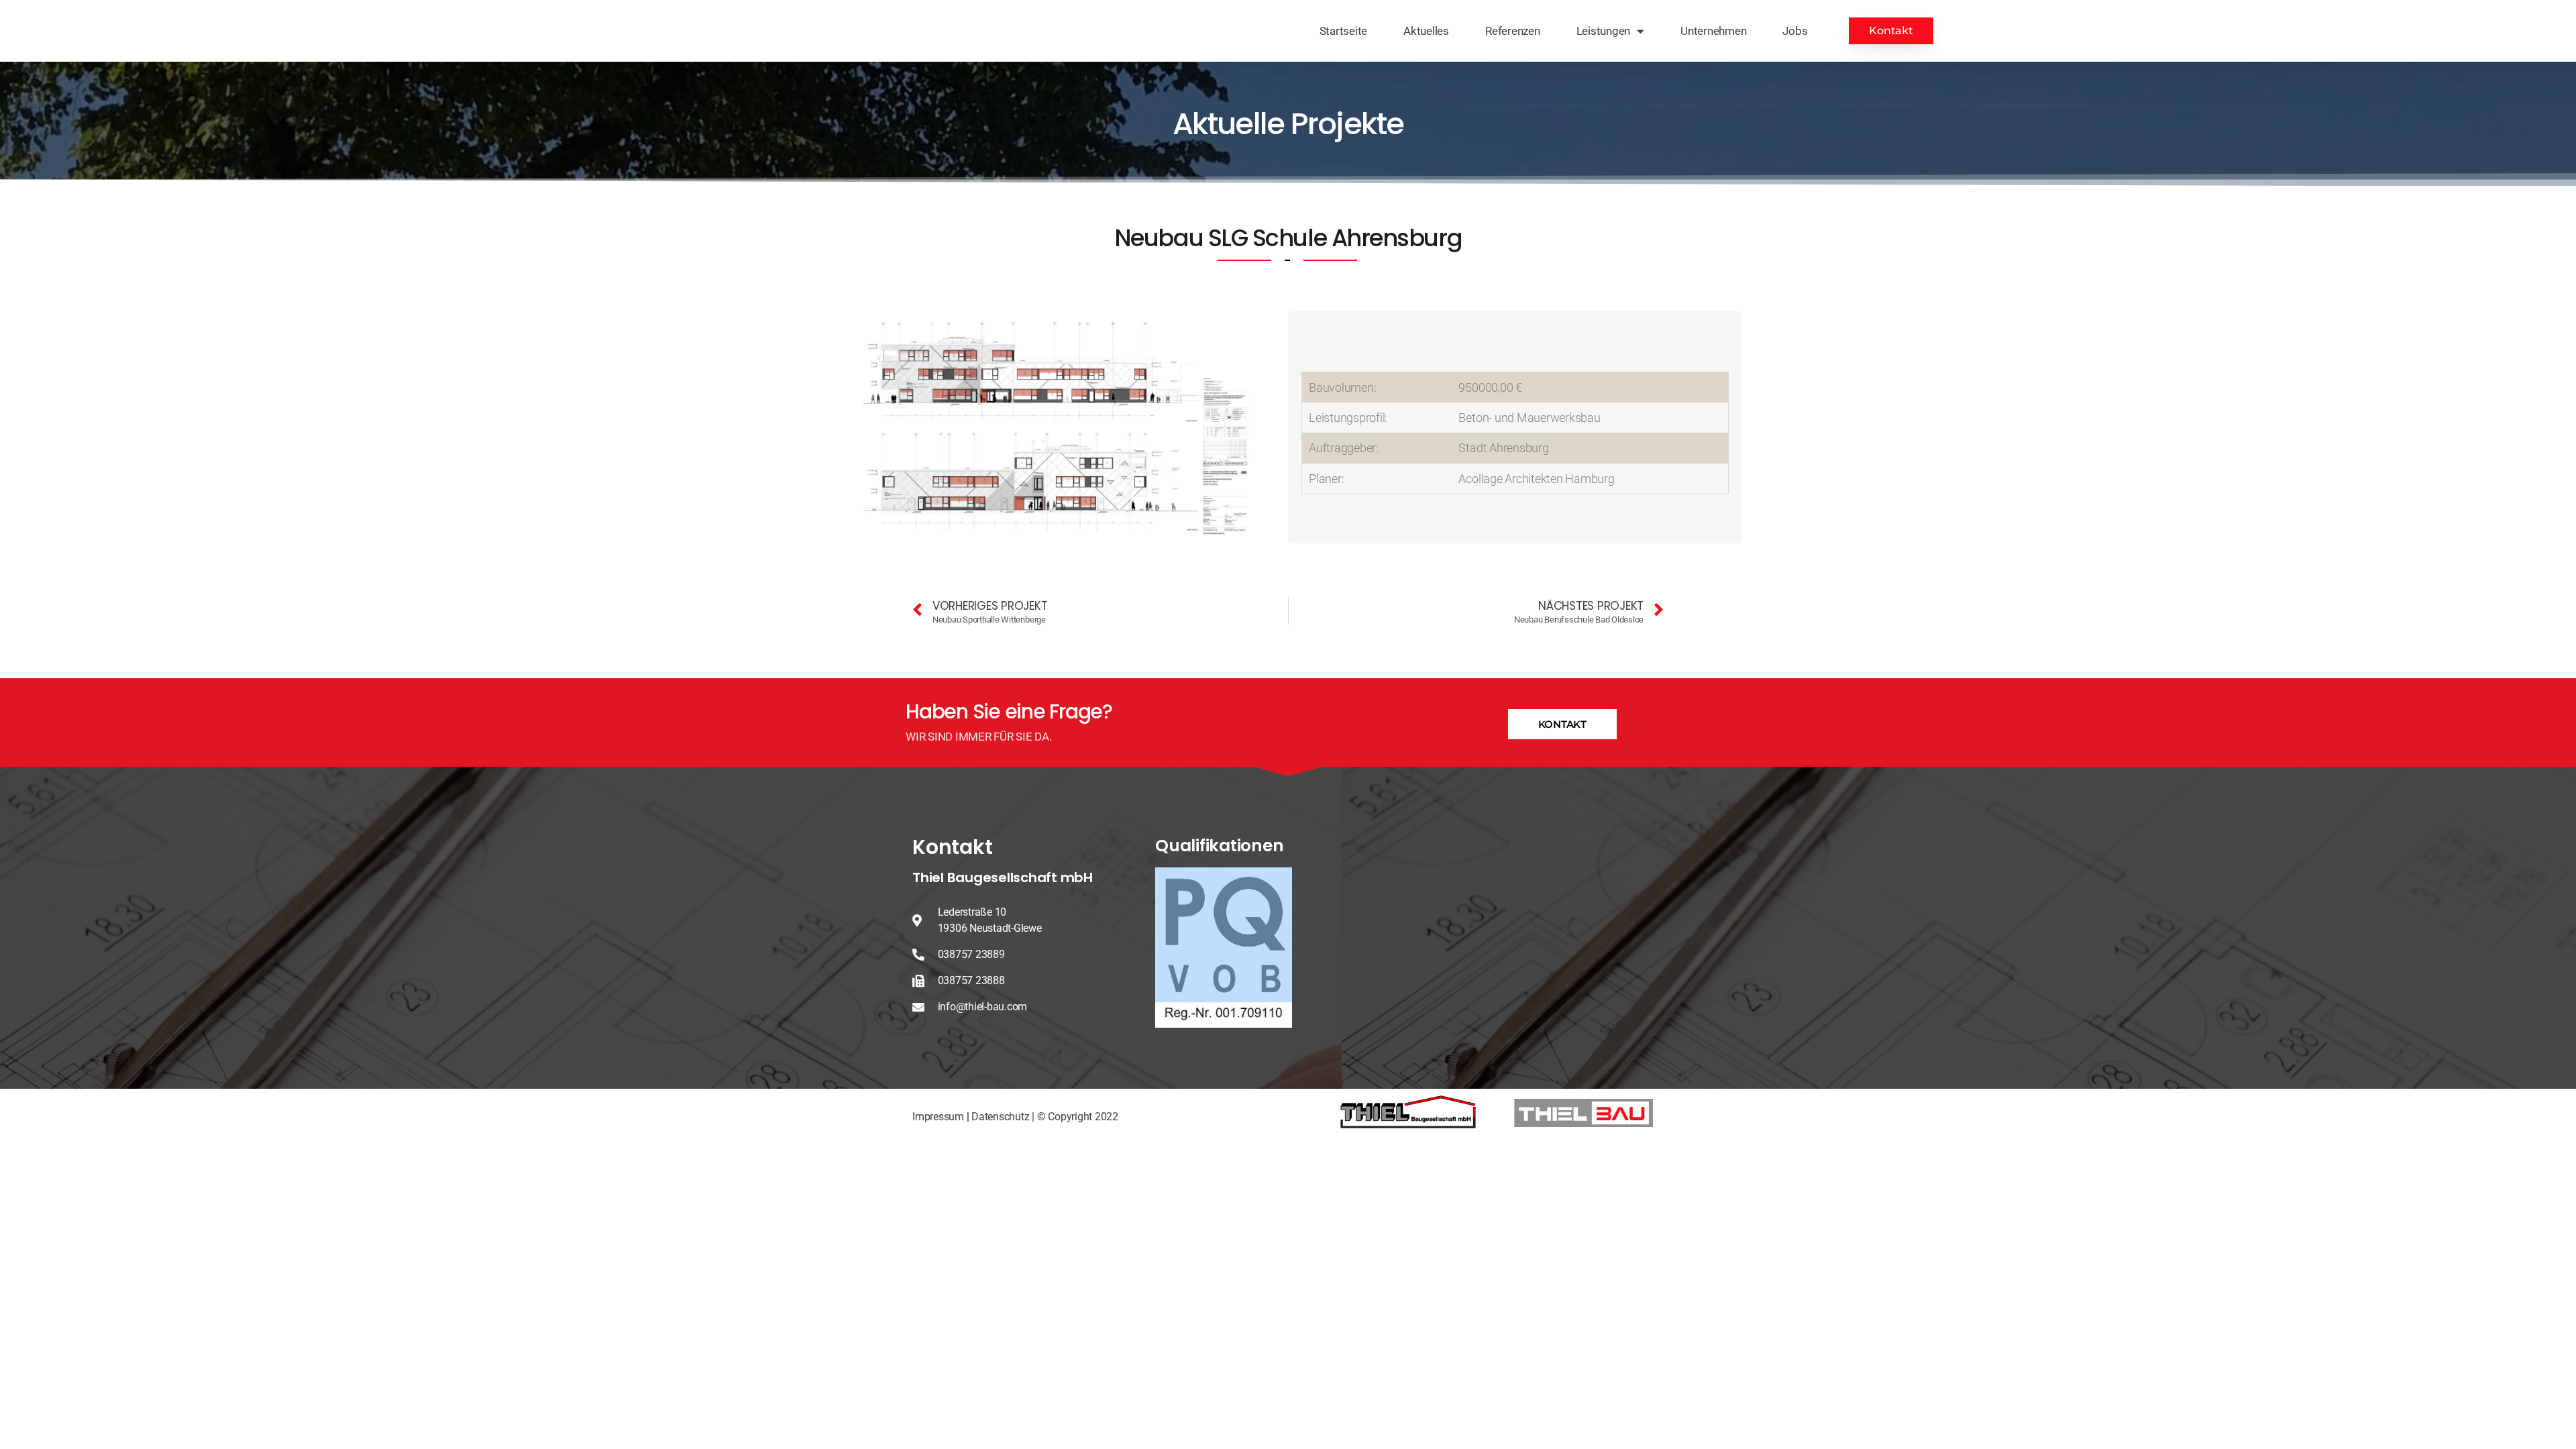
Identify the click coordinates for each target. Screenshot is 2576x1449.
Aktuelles (1426, 31)
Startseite (1344, 31)
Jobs (1795, 31)
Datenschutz (1000, 1117)
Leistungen (1604, 31)
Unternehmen (1713, 31)
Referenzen (1513, 31)
